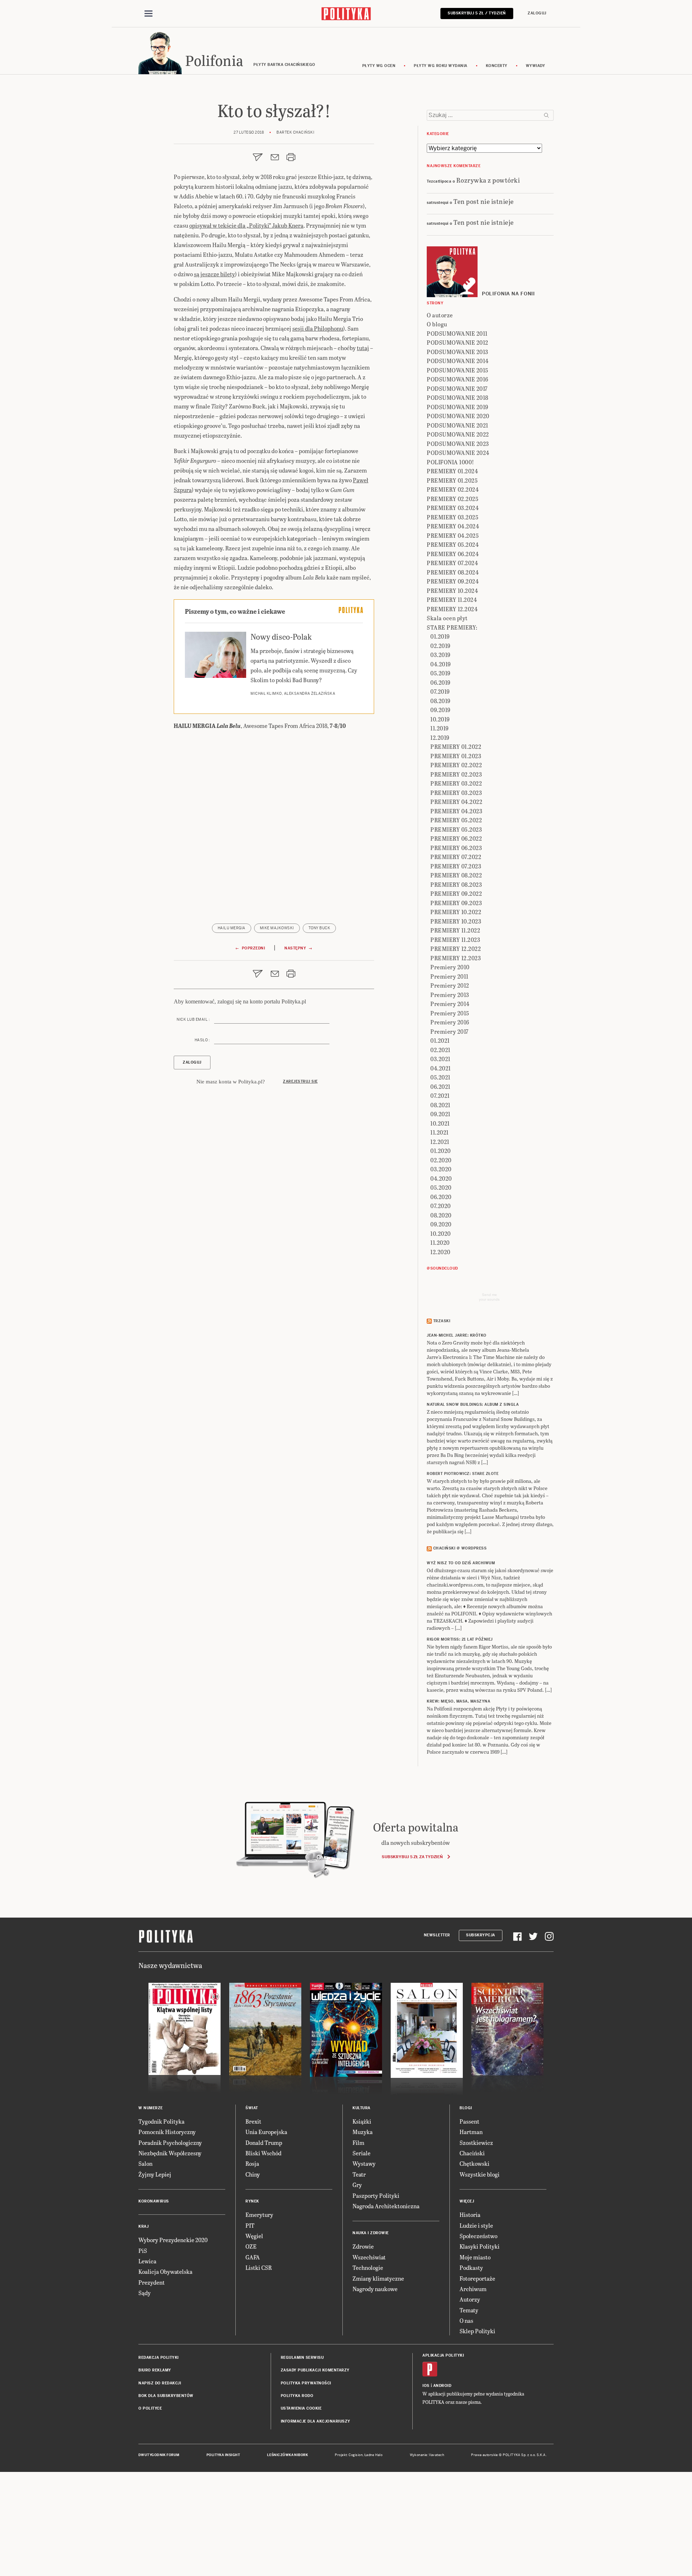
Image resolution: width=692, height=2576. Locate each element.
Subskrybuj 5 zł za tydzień (412, 1857)
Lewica (147, 2261)
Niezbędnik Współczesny (170, 2153)
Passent (469, 2121)
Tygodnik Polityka (161, 2121)
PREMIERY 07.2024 (452, 563)
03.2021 (440, 1059)
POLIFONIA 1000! (451, 462)
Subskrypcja (481, 1935)
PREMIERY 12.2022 (456, 949)
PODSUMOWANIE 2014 (458, 361)
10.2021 (440, 1123)
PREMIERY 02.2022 (456, 765)
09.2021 (440, 1114)
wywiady (536, 66)
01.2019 (440, 636)
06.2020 (441, 1197)
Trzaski (442, 1321)
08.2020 (441, 1215)
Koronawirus (154, 2201)
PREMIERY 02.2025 (453, 499)
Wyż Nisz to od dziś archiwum (461, 1563)
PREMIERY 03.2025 (453, 517)
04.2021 (441, 1068)
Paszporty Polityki (376, 2195)
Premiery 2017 (449, 1031)
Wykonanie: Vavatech (427, 2455)
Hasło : (202, 1040)
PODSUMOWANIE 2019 (458, 407)
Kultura (361, 2108)
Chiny (253, 2174)
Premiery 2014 (450, 1004)
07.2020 (441, 1206)
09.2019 (440, 710)
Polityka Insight (223, 2455)
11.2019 (440, 728)
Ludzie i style (476, 2225)
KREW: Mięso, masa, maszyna (458, 1701)
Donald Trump (264, 2143)
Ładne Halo (374, 2455)
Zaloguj (537, 13)
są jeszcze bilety (214, 274)
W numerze (151, 2108)
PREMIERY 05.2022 (456, 820)
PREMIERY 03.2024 (453, 508)
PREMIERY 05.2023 (456, 829)
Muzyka (363, 2132)
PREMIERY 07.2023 (456, 866)
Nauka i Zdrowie (371, 2233)
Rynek (252, 2201)
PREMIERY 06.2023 (456, 848)
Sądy (145, 2293)
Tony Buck (320, 928)
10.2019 (440, 719)
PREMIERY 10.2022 (456, 912)
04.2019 (441, 664)
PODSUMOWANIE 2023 (458, 444)
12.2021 (440, 1142)
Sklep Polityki (477, 2331)
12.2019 (440, 737)
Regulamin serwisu (302, 2358)
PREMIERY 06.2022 (456, 838)
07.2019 (440, 691)
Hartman (471, 2132)
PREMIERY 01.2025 (452, 480)
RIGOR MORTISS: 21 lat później (460, 1639)
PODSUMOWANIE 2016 (458, 379)
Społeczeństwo (478, 2236)
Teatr (359, 2174)
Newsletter (437, 1935)
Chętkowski (474, 2163)
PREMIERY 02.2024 (453, 489)
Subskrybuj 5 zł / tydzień (477, 13)
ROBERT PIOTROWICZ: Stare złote (463, 1474)
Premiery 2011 (449, 976)
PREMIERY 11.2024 (452, 600)
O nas (466, 2320)
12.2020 (440, 1252)
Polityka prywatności (306, 2383)
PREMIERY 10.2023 (456, 921)
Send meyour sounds (489, 1297)
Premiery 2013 (450, 995)
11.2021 (440, 1132)
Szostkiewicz (476, 2143)
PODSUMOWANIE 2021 (458, 425)
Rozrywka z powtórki (488, 180)
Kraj (143, 2226)
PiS (143, 2251)
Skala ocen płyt (447, 618)
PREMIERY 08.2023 (456, 884)
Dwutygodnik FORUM (159, 2455)
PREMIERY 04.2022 (456, 802)
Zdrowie (363, 2246)
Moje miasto (475, 2257)
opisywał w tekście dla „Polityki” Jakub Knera (246, 225)
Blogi (466, 2108)
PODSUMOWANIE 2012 (458, 342)
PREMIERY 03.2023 (456, 793)
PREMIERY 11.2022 (455, 930)
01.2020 (441, 1151)
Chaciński (472, 2153)
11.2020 (440, 1242)
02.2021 (440, 1050)
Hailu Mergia (232, 928)
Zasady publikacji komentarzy (315, 2370)
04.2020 (441, 1178)
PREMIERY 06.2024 (453, 554)
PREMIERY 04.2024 (453, 526)
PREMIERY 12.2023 (456, 958)
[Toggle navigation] (148, 14)
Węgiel (254, 2236)
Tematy (469, 2310)
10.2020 (441, 1233)
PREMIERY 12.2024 (452, 609)
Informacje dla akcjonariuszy (316, 2421)
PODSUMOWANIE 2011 (457, 333)
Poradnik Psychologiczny (170, 2143)
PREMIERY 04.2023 (456, 811)
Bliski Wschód (263, 2153)
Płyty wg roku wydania (441, 66)
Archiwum (473, 2289)
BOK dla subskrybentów (166, 2396)
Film (358, 2143)
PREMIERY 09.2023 (456, 903)
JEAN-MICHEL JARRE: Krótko (457, 1335)
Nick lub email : (193, 1019)
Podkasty (471, 2268)
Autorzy (470, 2299)
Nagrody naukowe (375, 2289)
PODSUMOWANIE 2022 (458, 434)
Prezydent (152, 2282)
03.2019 (440, 655)
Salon (145, 2163)
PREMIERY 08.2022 (456, 875)
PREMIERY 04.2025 (453, 535)
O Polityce (150, 2408)
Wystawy (364, 2163)
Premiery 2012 (450, 985)
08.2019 (440, 701)
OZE (251, 2246)
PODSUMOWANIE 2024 (458, 453)
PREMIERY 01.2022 (456, 746)
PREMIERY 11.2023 (455, 940)
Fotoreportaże (477, 2278)
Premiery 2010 (450, 967)
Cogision (356, 2455)
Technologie (368, 2268)
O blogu (437, 324)
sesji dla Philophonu (318, 328)
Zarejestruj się (300, 1081)
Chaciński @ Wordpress (460, 1548)
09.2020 (441, 1224)
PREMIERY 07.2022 (456, 857)
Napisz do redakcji (160, 2383)
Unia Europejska (266, 2132)
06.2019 (440, 682)
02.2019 (440, 646)
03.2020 (441, 1169)
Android (442, 2386)
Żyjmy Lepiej (155, 2174)
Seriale (361, 2153)
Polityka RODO (297, 2396)
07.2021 (440, 1095)
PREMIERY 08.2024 (453, 572)
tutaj (363, 348)
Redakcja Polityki (159, 2358)
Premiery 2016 (450, 1022)
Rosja (252, 2163)
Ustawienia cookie (301, 2408)
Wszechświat (369, 2257)
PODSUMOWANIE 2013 (458, 352)
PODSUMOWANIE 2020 (458, 416)
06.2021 (440, 1086)
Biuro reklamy (155, 2370)
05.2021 (440, 1077)
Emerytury (259, 2215)
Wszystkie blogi (480, 2174)
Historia (470, 2215)
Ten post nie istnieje (484, 201)
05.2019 (440, 673)
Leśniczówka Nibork (287, 2455)
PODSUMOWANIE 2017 (457, 388)
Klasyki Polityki (480, 2246)
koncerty (497, 66)
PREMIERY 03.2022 (456, 783)
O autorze (440, 315)
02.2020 (441, 1160)
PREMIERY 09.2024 (453, 581)
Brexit (253, 2121)
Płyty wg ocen (379, 66)
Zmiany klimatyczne (378, 2278)
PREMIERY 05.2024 (453, 544)
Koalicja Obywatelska (165, 2271)
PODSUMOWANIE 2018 (458, 397)
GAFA (253, 2257)
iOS (426, 2386)
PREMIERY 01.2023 (456, 756)
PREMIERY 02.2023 (456, 774)
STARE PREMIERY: (452, 627)
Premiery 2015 (450, 1013)
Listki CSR (259, 2268)
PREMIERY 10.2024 (452, 591)
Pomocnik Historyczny (167, 2132)
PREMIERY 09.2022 (456, 893)
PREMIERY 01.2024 (452, 471)
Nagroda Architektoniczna (386, 2206)
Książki (362, 2121)
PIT (250, 2225)
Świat (252, 2108)
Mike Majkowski (277, 928)
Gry (357, 2185)
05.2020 (441, 1187)
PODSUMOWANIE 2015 (458, 370)
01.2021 (440, 1040)
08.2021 (440, 1105)
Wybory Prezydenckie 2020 (173, 2240)
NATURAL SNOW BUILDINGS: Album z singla (473, 1405)
